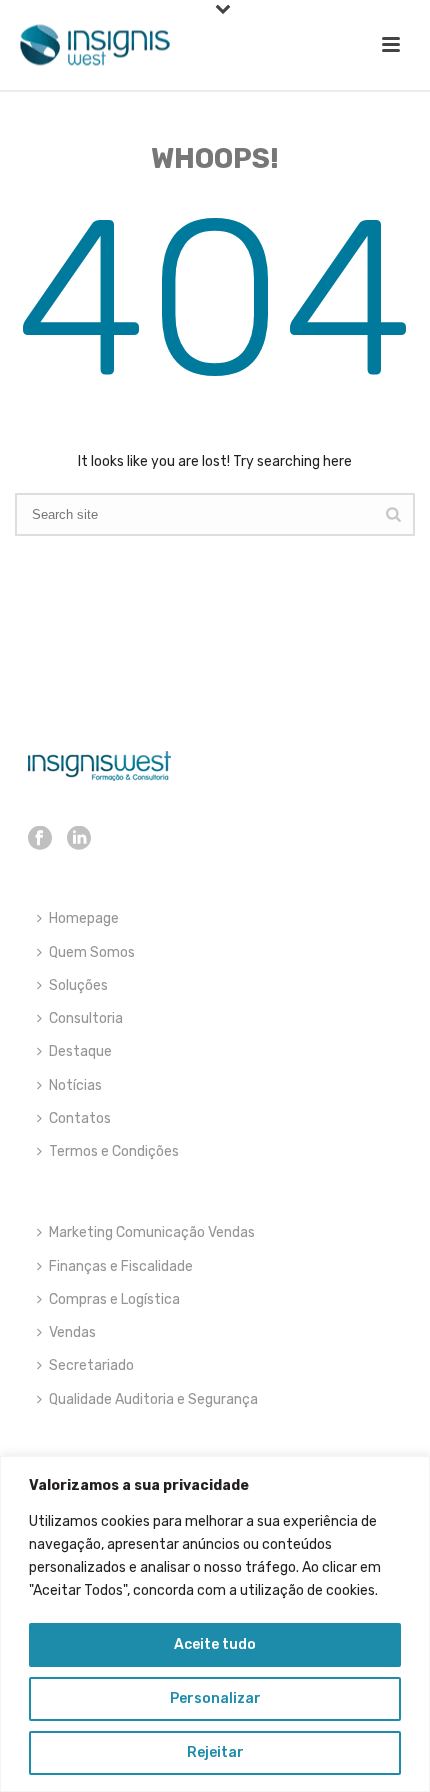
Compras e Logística (114, 1299)
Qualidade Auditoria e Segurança (153, 1399)
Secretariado (91, 1365)
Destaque (80, 1051)
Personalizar (215, 1698)
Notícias (75, 1085)
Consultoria (86, 1018)
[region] (215, 1624)
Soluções (78, 985)
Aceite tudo (215, 1644)
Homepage (84, 918)
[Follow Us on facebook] (40, 839)
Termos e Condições (114, 1151)
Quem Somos (92, 952)
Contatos (80, 1118)
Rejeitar (215, 1752)
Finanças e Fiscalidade (121, 1266)
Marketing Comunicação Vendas (152, 1232)
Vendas (72, 1332)
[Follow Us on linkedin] (79, 839)
